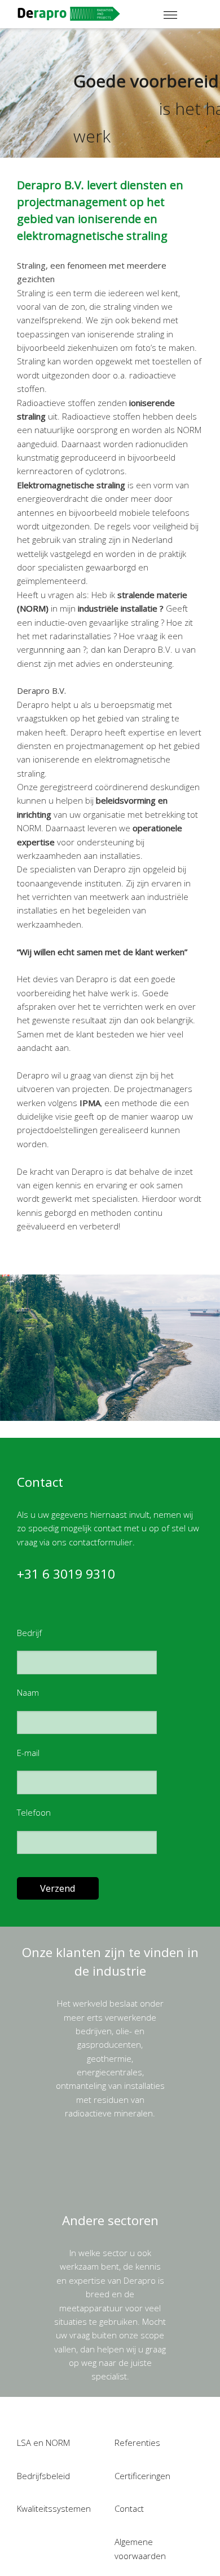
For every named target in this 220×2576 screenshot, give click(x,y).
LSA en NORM (43, 2443)
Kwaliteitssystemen (54, 2508)
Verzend (58, 1888)
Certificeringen (142, 2476)
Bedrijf (29, 1633)
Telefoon (34, 1812)
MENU (186, 10)
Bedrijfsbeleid (43, 2476)
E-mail (28, 1753)
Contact (129, 2508)
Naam (28, 1692)
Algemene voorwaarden (140, 2548)
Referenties (137, 2443)
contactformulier (101, 1542)
